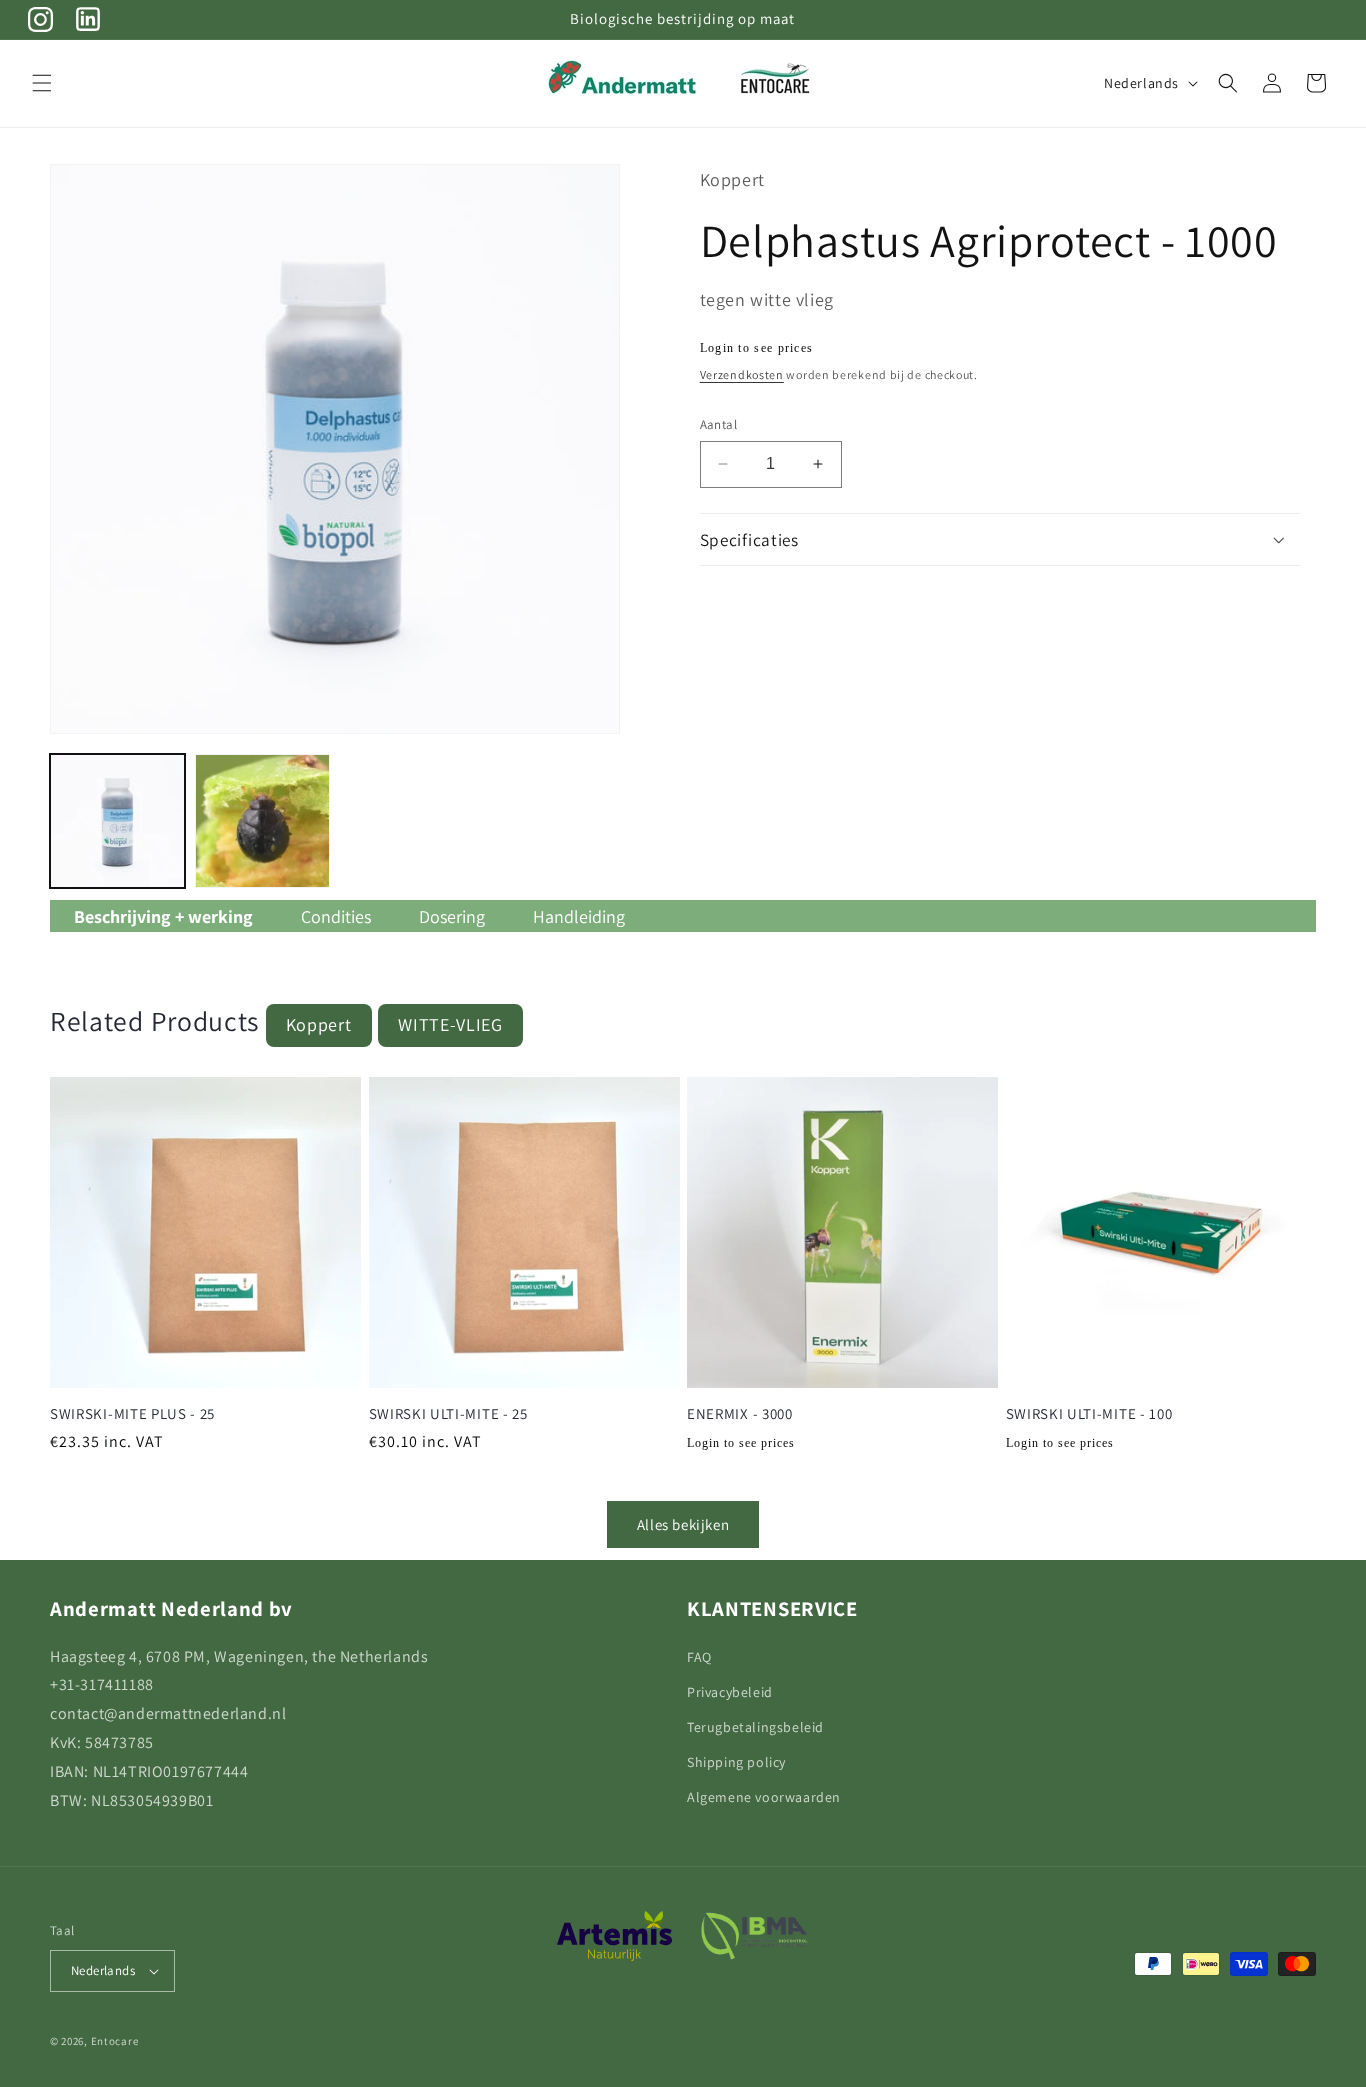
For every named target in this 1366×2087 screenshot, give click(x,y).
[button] (42, 83)
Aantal (718, 424)
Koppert (319, 1024)
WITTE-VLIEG (450, 1024)
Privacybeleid (730, 1692)
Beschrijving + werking (163, 916)
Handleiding (579, 916)
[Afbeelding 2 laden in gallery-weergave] (262, 821)
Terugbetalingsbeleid (755, 1727)
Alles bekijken (683, 1524)
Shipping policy (736, 1762)
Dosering (452, 916)
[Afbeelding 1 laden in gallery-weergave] (117, 821)
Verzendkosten (742, 374)
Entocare (115, 2041)
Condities (336, 916)
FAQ (699, 1657)
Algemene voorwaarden (764, 1797)
